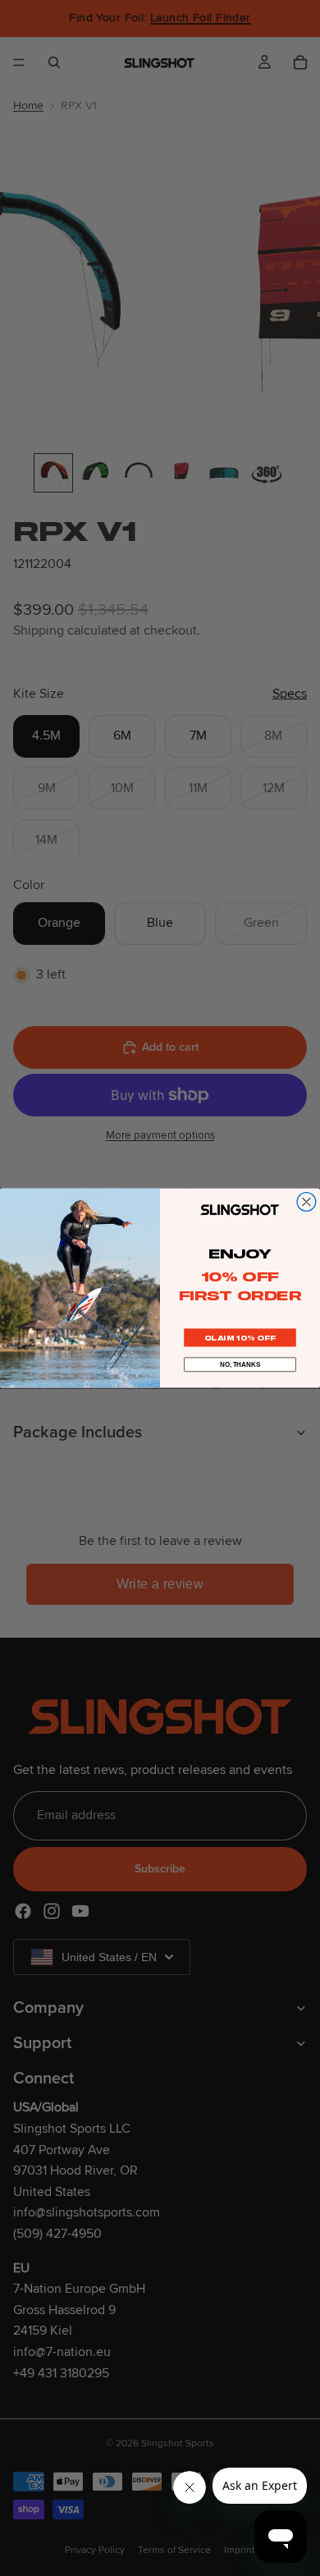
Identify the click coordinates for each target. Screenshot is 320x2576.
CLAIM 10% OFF (240, 1338)
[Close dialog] (306, 1202)
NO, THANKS (240, 1365)
